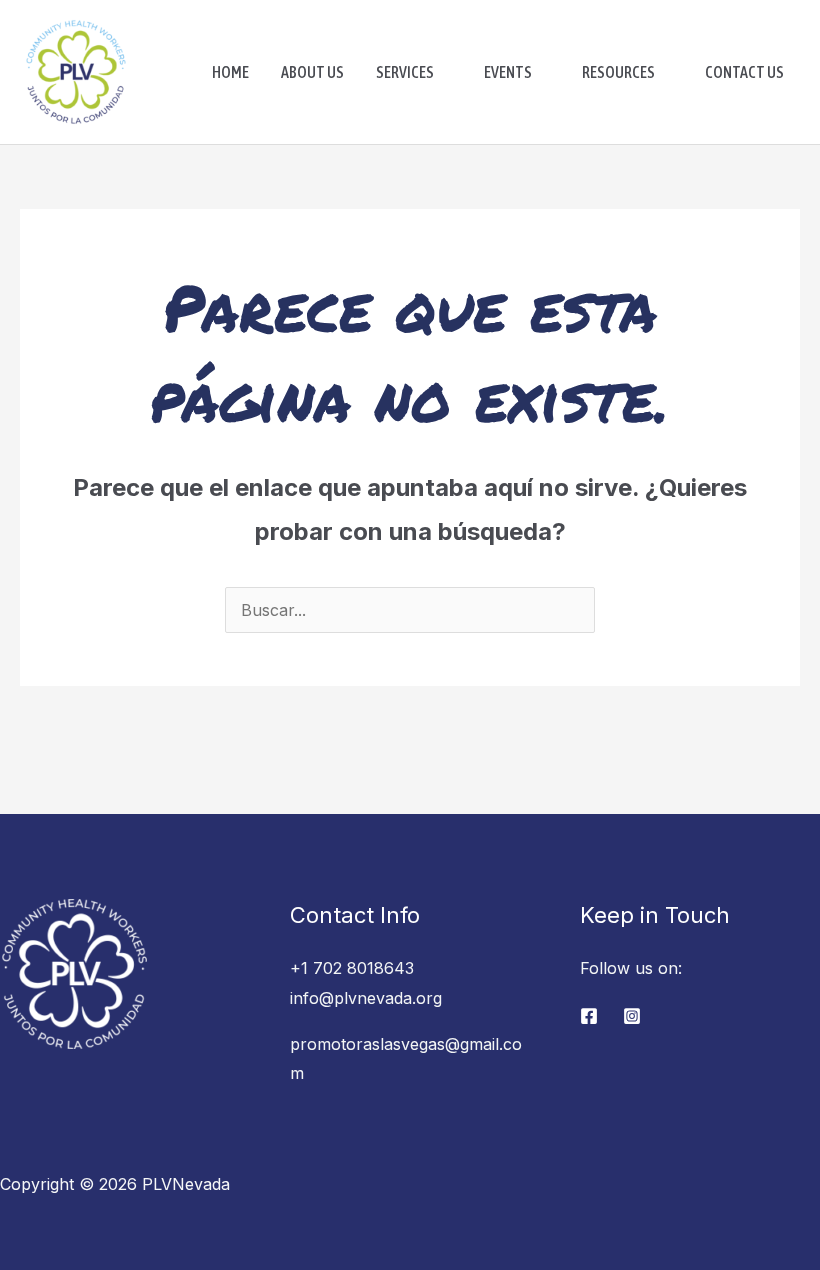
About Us (312, 72)
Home (230, 72)
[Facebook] (589, 1016)
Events (508, 72)
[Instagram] (632, 1016)
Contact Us (744, 72)
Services (405, 72)
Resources (618, 72)
